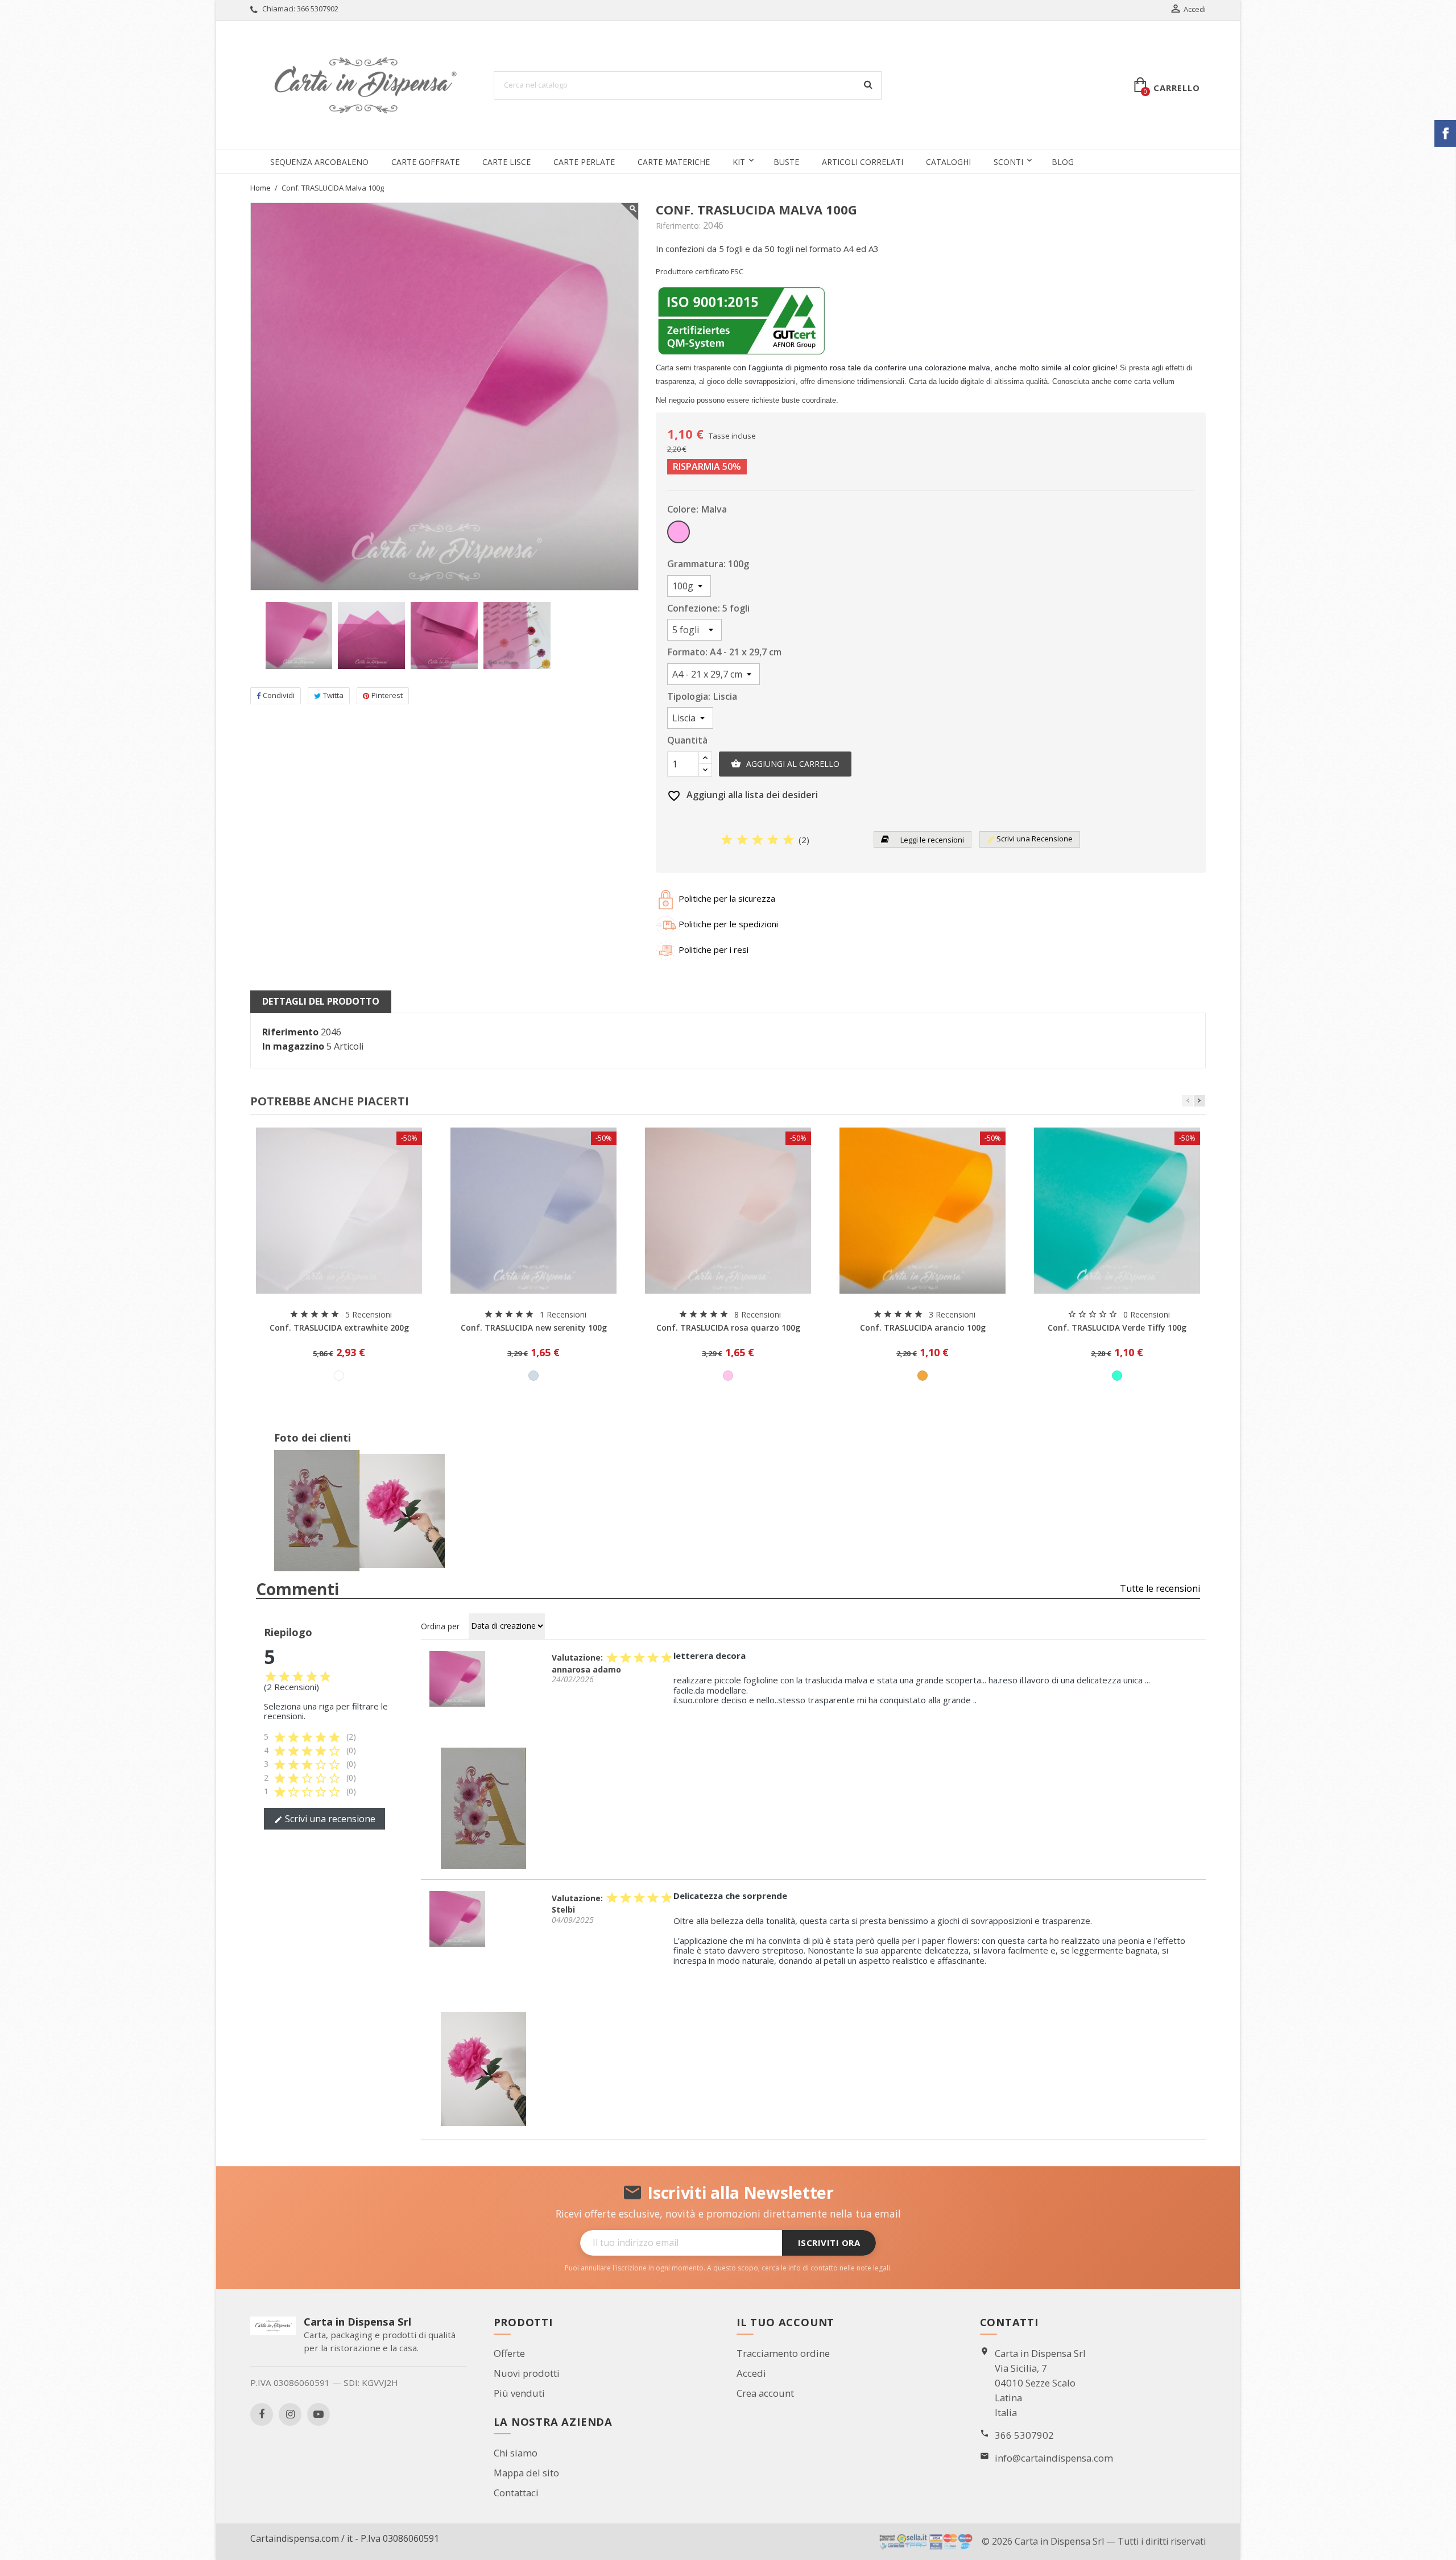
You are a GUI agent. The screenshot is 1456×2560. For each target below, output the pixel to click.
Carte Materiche (674, 162)
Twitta (333, 695)
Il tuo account (785, 2322)
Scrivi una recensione (325, 1819)
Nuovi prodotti (527, 2373)
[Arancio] (923, 1376)
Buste (786, 162)
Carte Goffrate (425, 162)
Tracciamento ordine (783, 2353)
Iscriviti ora (829, 2243)
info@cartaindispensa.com (1054, 2458)
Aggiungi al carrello (785, 764)
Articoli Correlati (863, 162)
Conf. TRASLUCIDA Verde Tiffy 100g (1117, 1328)
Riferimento (290, 1033)
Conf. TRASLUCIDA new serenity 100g (534, 1328)
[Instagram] (290, 2414)
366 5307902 (318, 9)
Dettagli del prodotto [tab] (321, 1001)
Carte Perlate (584, 162)
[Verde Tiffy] (1117, 1376)
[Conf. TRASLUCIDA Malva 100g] (457, 1678)
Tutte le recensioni (1160, 1588)
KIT (739, 162)
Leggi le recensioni (931, 840)
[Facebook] (262, 2414)
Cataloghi (948, 162)
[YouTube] (318, 2414)
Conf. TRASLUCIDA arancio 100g (923, 1328)
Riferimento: (678, 226)
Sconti (1008, 162)
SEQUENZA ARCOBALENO (319, 162)
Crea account (765, 2393)
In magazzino (293, 1047)
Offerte (509, 2353)
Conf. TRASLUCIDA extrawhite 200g (339, 1328)
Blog (1063, 162)
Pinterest (387, 695)
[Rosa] (728, 1376)
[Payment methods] (926, 2541)
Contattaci (516, 2493)
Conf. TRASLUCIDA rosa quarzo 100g (728, 1328)
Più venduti (519, 2393)
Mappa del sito (526, 2473)
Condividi (279, 695)
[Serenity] (533, 1376)
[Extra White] (339, 1376)
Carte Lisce (506, 162)
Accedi (751, 2373)
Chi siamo (516, 2453)
